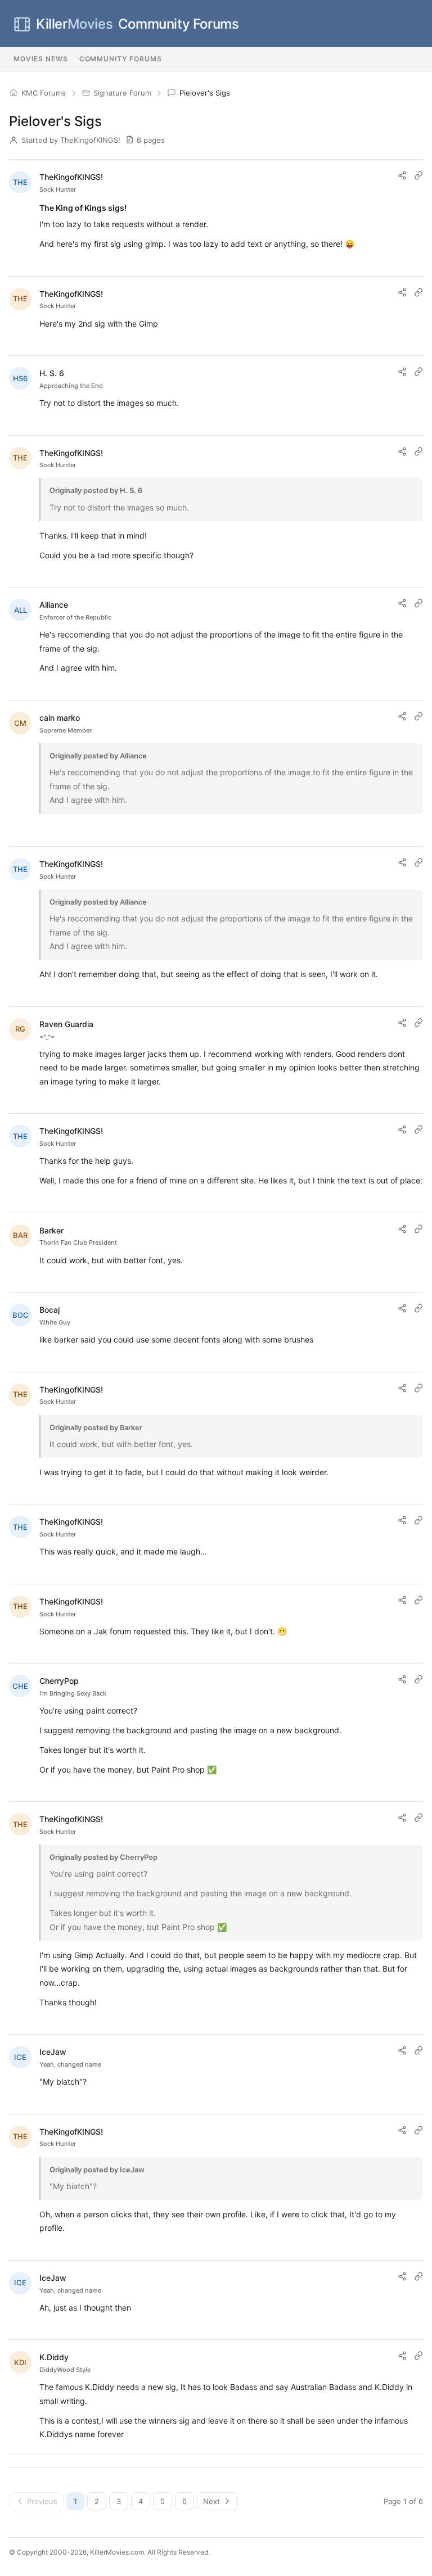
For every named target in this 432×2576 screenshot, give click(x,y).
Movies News (41, 59)
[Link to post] (418, 175)
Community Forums (137, 24)
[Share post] (402, 175)
